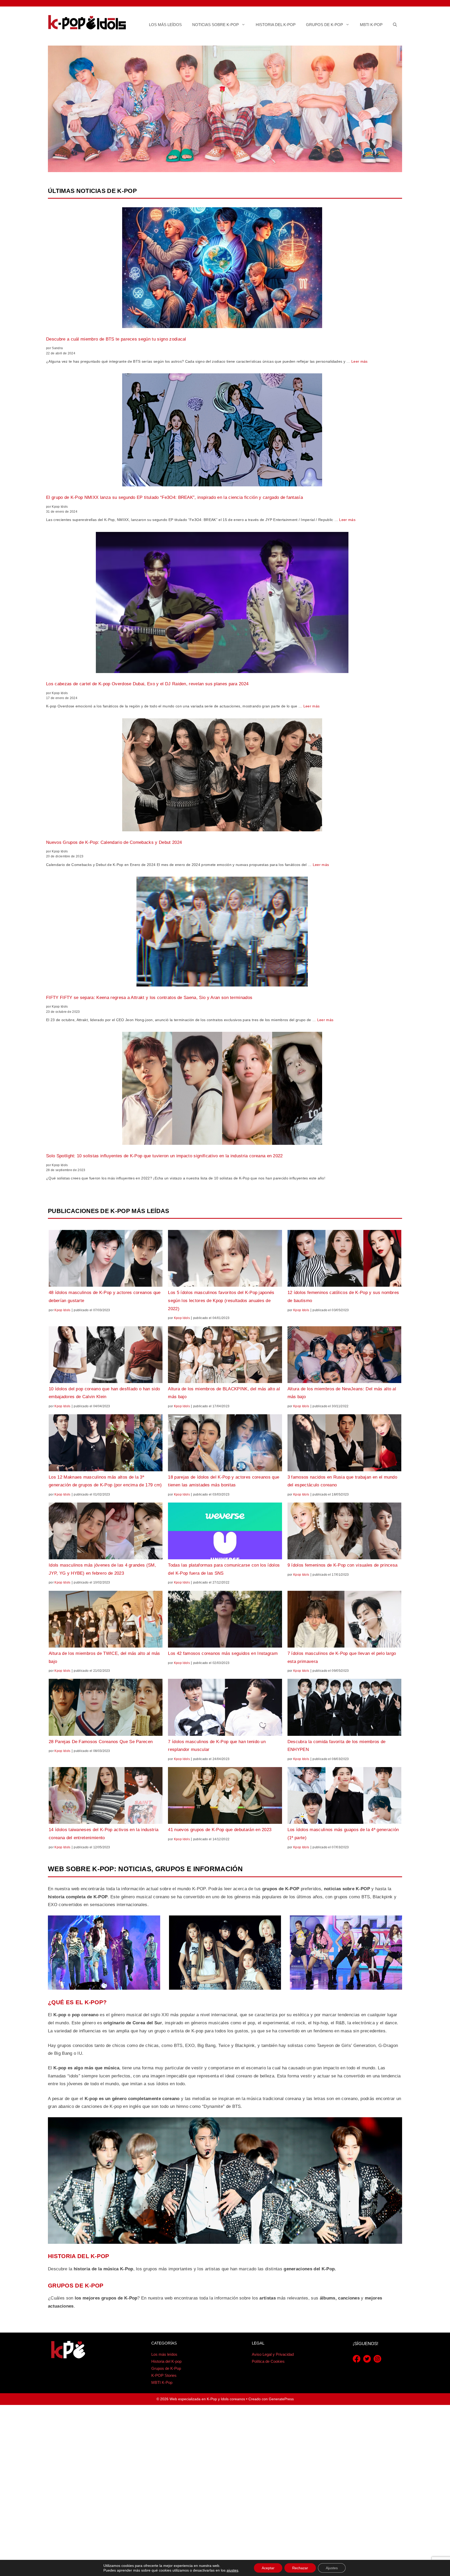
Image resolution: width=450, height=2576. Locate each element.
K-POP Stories (164, 2375)
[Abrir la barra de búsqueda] (395, 25)
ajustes (232, 2570)
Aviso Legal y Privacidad (273, 2354)
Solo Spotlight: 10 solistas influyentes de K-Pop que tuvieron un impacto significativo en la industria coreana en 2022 (164, 1156)
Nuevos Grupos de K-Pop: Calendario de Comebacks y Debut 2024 (114, 842)
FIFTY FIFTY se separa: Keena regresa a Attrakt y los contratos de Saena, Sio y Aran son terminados (149, 998)
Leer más (360, 361)
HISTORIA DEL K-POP (79, 2256)
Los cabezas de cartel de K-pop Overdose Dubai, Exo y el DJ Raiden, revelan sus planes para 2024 (147, 684)
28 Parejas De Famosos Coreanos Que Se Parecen (101, 1742)
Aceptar (268, 2568)
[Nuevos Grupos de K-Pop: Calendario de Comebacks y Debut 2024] (222, 776)
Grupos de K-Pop (324, 25)
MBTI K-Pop (371, 25)
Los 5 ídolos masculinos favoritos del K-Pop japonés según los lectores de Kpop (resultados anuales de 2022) (221, 1300)
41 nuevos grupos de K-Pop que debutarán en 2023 (220, 1830)
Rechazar (300, 2568)
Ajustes (332, 2568)
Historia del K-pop (276, 25)
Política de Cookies (268, 2361)
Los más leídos (165, 25)
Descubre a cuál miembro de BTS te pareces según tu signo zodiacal (116, 339)
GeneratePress (281, 2399)
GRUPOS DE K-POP (76, 2286)
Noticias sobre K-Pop (215, 25)
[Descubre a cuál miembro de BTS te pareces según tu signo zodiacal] (222, 269)
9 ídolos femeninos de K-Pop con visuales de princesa (343, 1565)
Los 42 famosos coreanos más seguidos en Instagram (223, 1653)
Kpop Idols (62, 1310)
